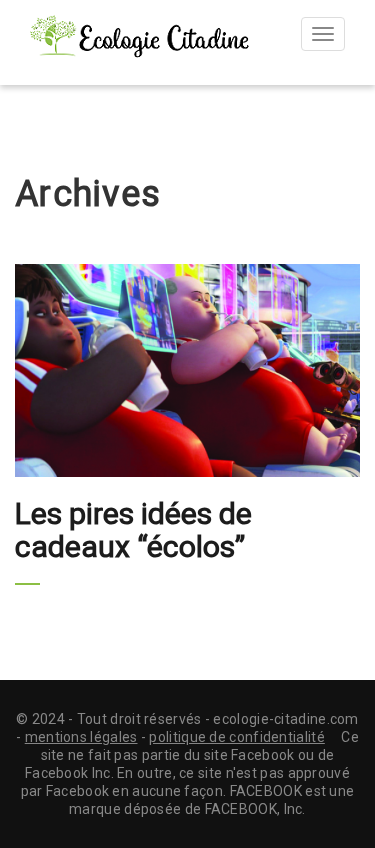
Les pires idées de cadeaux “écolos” (133, 530)
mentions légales (81, 737)
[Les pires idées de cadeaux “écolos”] (187, 371)
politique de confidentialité (236, 737)
